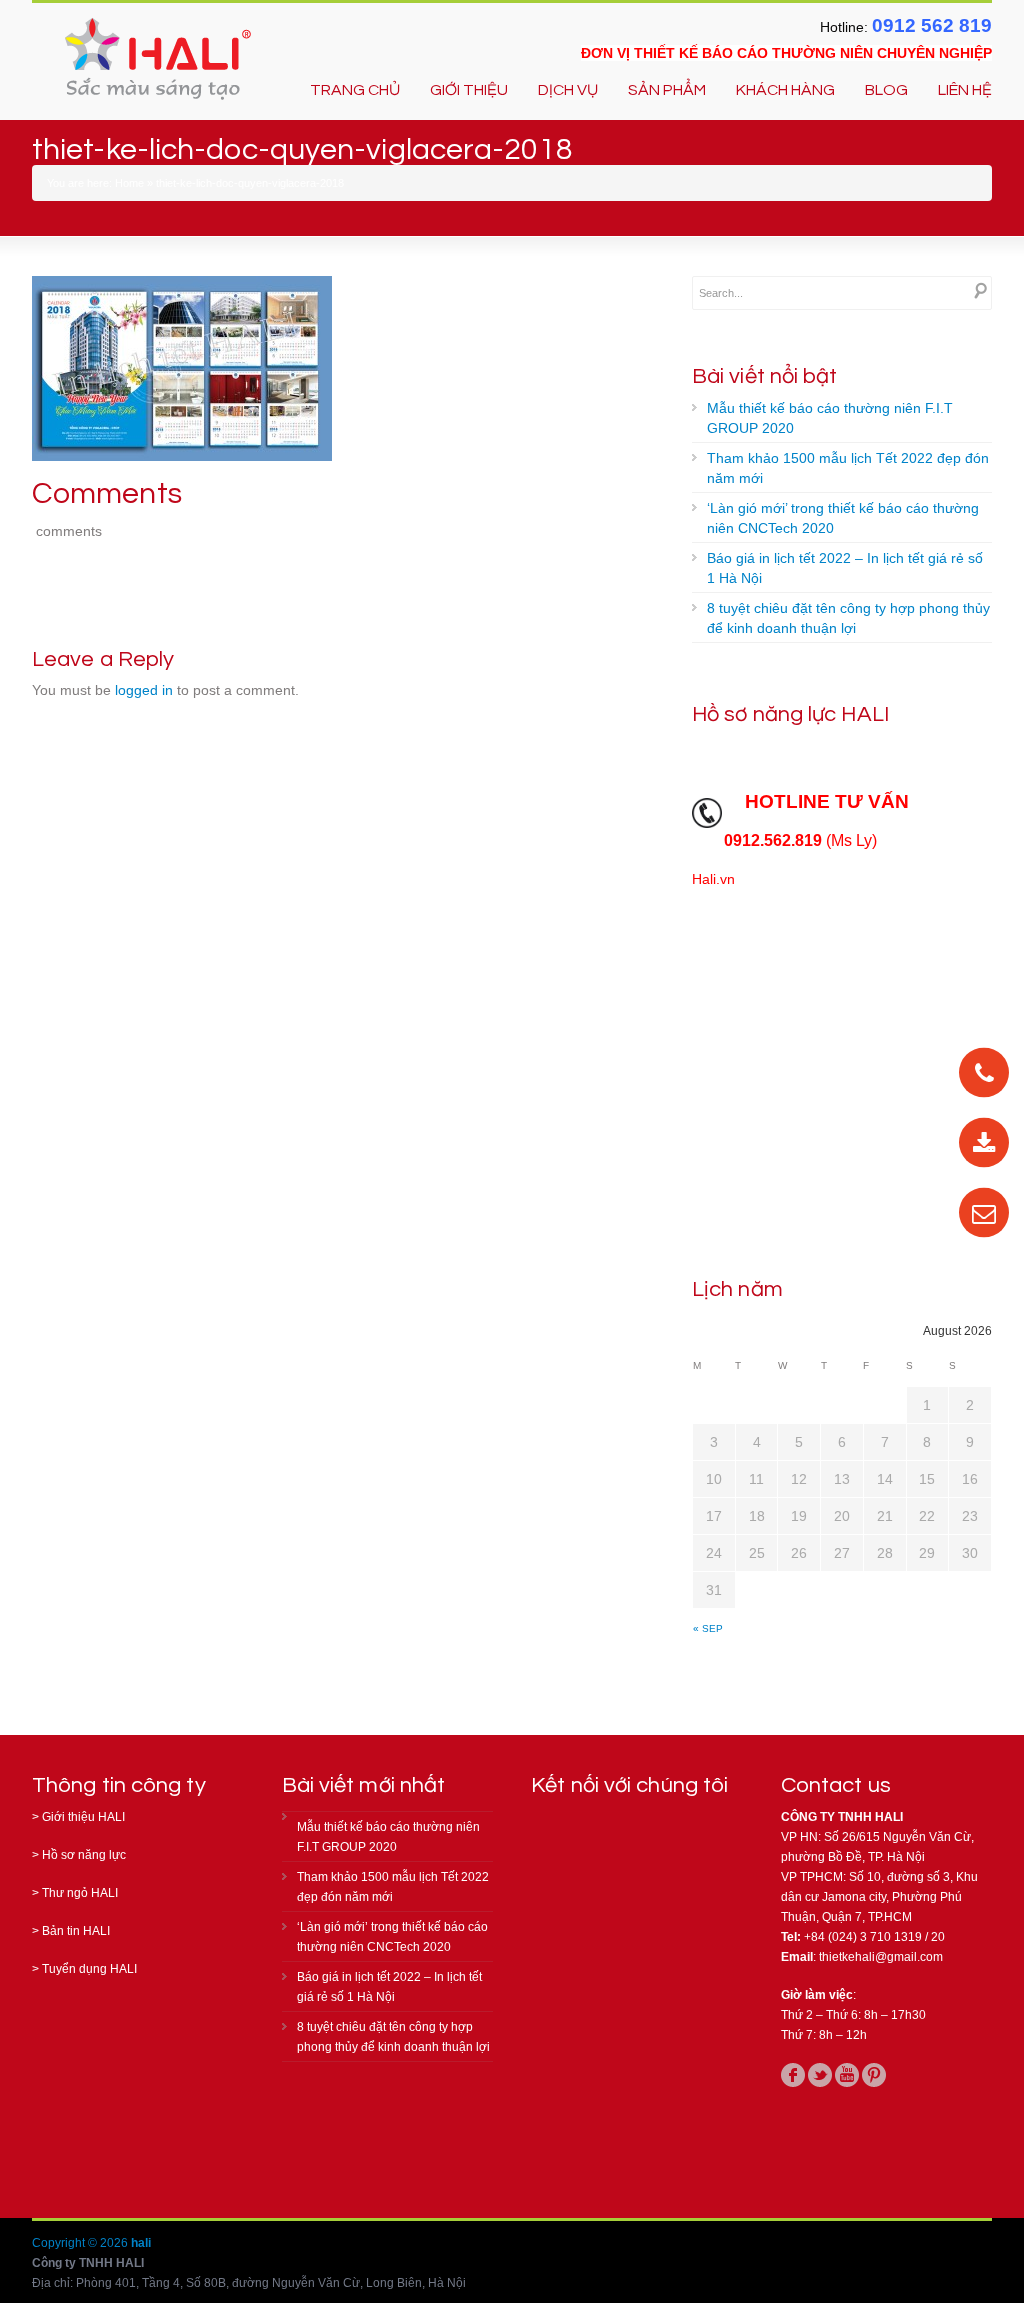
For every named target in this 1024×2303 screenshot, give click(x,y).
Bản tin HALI (76, 1931)
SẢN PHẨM (667, 90)
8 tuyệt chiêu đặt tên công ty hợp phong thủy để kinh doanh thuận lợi (848, 618)
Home (129, 183)
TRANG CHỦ (355, 90)
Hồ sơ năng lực (84, 1855)
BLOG (886, 90)
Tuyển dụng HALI (89, 1969)
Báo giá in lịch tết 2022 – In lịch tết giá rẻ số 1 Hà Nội (845, 568)
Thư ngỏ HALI (80, 1893)
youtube (847, 2075)
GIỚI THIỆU (469, 90)
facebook (793, 2075)
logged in (144, 690)
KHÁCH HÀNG (785, 90)
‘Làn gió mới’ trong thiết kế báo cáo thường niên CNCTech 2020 (843, 518)
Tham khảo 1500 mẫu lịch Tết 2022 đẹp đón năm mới (848, 468)
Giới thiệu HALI (83, 1817)
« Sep (708, 1628)
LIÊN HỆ (965, 90)
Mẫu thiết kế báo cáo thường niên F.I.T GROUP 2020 (830, 418)
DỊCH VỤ (568, 90)
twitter (820, 2075)
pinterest (874, 2075)
